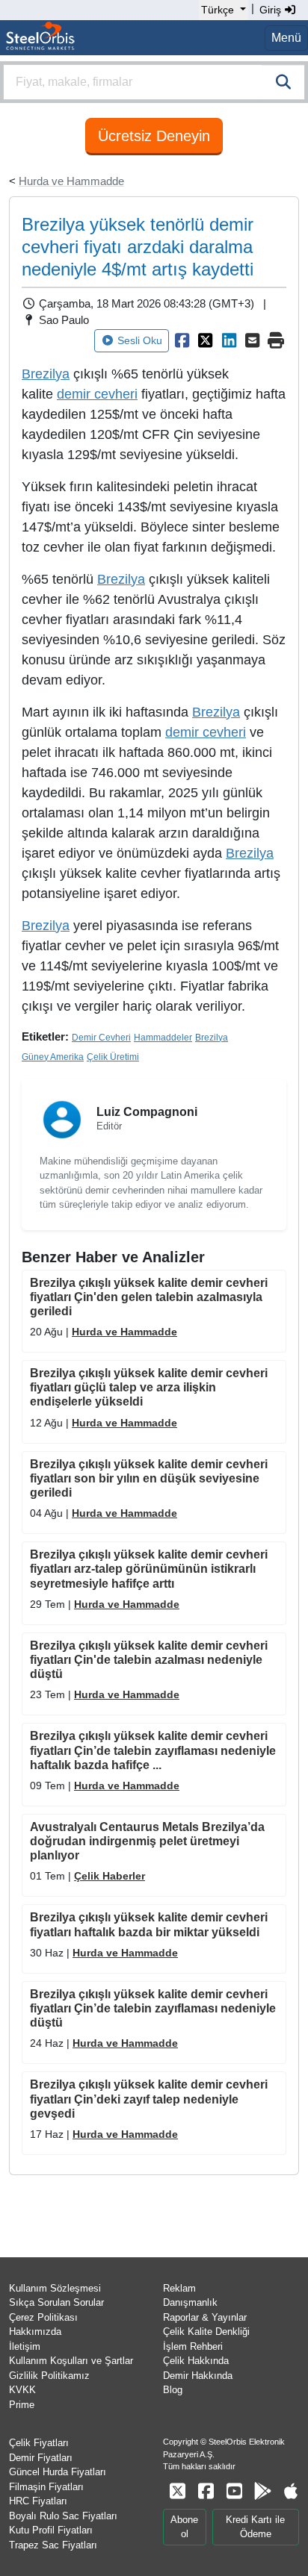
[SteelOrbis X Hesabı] (177, 2491)
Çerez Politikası (43, 2317)
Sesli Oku (140, 340)
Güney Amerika (53, 1057)
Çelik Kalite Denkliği (206, 2332)
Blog (173, 2390)
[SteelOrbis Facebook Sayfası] (206, 2491)
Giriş (272, 10)
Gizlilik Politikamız (49, 2376)
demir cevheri (206, 732)
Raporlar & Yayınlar (205, 2317)
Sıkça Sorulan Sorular (56, 2302)
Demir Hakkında (198, 2376)
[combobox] (154, 82)
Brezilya (121, 579)
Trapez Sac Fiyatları (53, 2545)
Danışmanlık (190, 2302)
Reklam (179, 2288)
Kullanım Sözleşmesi (55, 2288)
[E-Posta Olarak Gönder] (253, 340)
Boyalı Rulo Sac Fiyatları (63, 2516)
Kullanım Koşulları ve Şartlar (71, 2361)
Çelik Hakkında (196, 2361)
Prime (22, 2405)
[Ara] (283, 82)
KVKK (22, 2390)
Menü (286, 38)
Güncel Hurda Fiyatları (58, 2472)
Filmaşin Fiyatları (46, 2487)
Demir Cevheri (101, 1038)
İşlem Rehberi (193, 2346)
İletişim (25, 2346)
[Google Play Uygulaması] (262, 2491)
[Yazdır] (277, 340)
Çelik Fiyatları (39, 2443)
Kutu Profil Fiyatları (51, 2530)
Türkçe (218, 10)
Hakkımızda (35, 2332)
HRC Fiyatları (38, 2501)
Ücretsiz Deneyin (154, 136)
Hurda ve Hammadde (71, 181)
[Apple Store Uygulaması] (291, 2491)
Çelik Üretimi (113, 1057)
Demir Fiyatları (41, 2458)
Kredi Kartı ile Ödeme (255, 2527)
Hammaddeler (163, 1038)
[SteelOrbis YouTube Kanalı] (234, 2491)
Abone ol (184, 2527)
